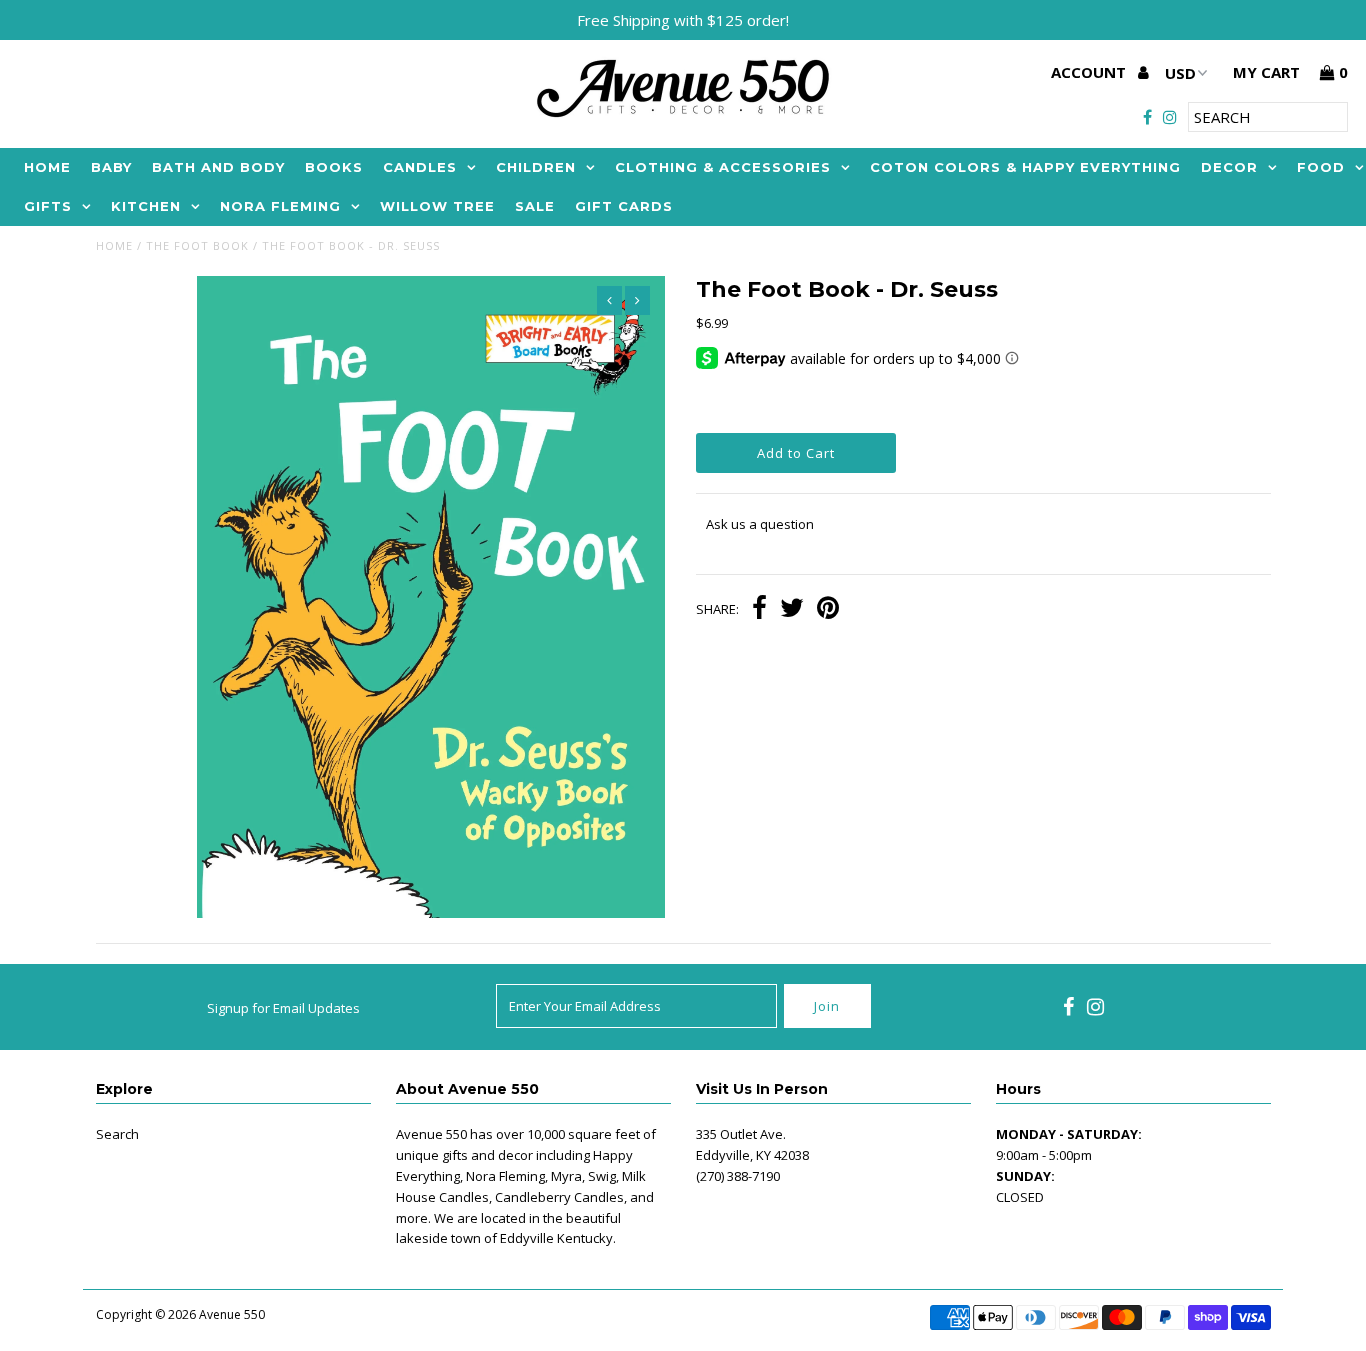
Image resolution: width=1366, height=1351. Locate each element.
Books (334, 167)
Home (47, 167)
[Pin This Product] (828, 610)
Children (536, 167)
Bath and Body (218, 167)
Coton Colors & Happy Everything (1025, 167)
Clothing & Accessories (723, 167)
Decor (1229, 167)
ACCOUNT (1090, 72)
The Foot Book (197, 245)
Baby (111, 167)
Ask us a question (760, 524)
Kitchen (146, 206)
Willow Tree (437, 206)
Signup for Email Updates (283, 1008)
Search (117, 1134)
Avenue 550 (232, 1314)
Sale (535, 206)
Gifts (48, 206)
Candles (420, 167)
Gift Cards (624, 206)
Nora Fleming (280, 206)
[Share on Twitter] (792, 610)
